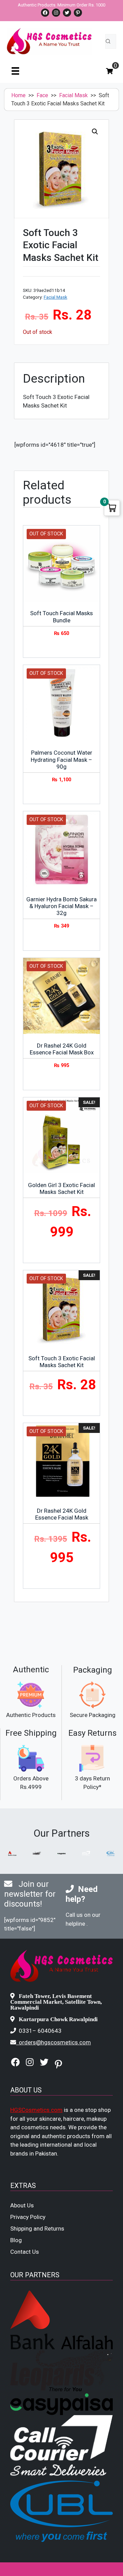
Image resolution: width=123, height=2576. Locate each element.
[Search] (108, 41)
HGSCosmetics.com (36, 2110)
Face (42, 95)
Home (18, 95)
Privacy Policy (28, 2217)
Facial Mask (73, 95)
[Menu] (15, 71)
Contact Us (25, 2252)
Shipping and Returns (37, 2229)
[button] (95, 132)
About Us (22, 2205)
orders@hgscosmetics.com (55, 2042)
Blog (16, 2240)
